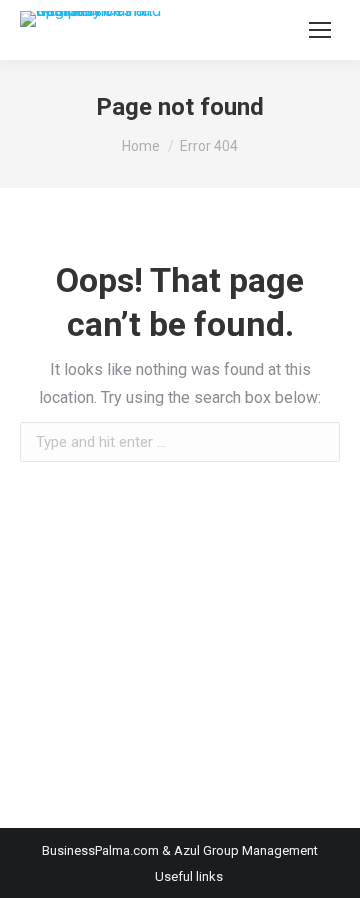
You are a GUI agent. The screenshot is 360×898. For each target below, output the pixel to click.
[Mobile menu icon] (320, 30)
